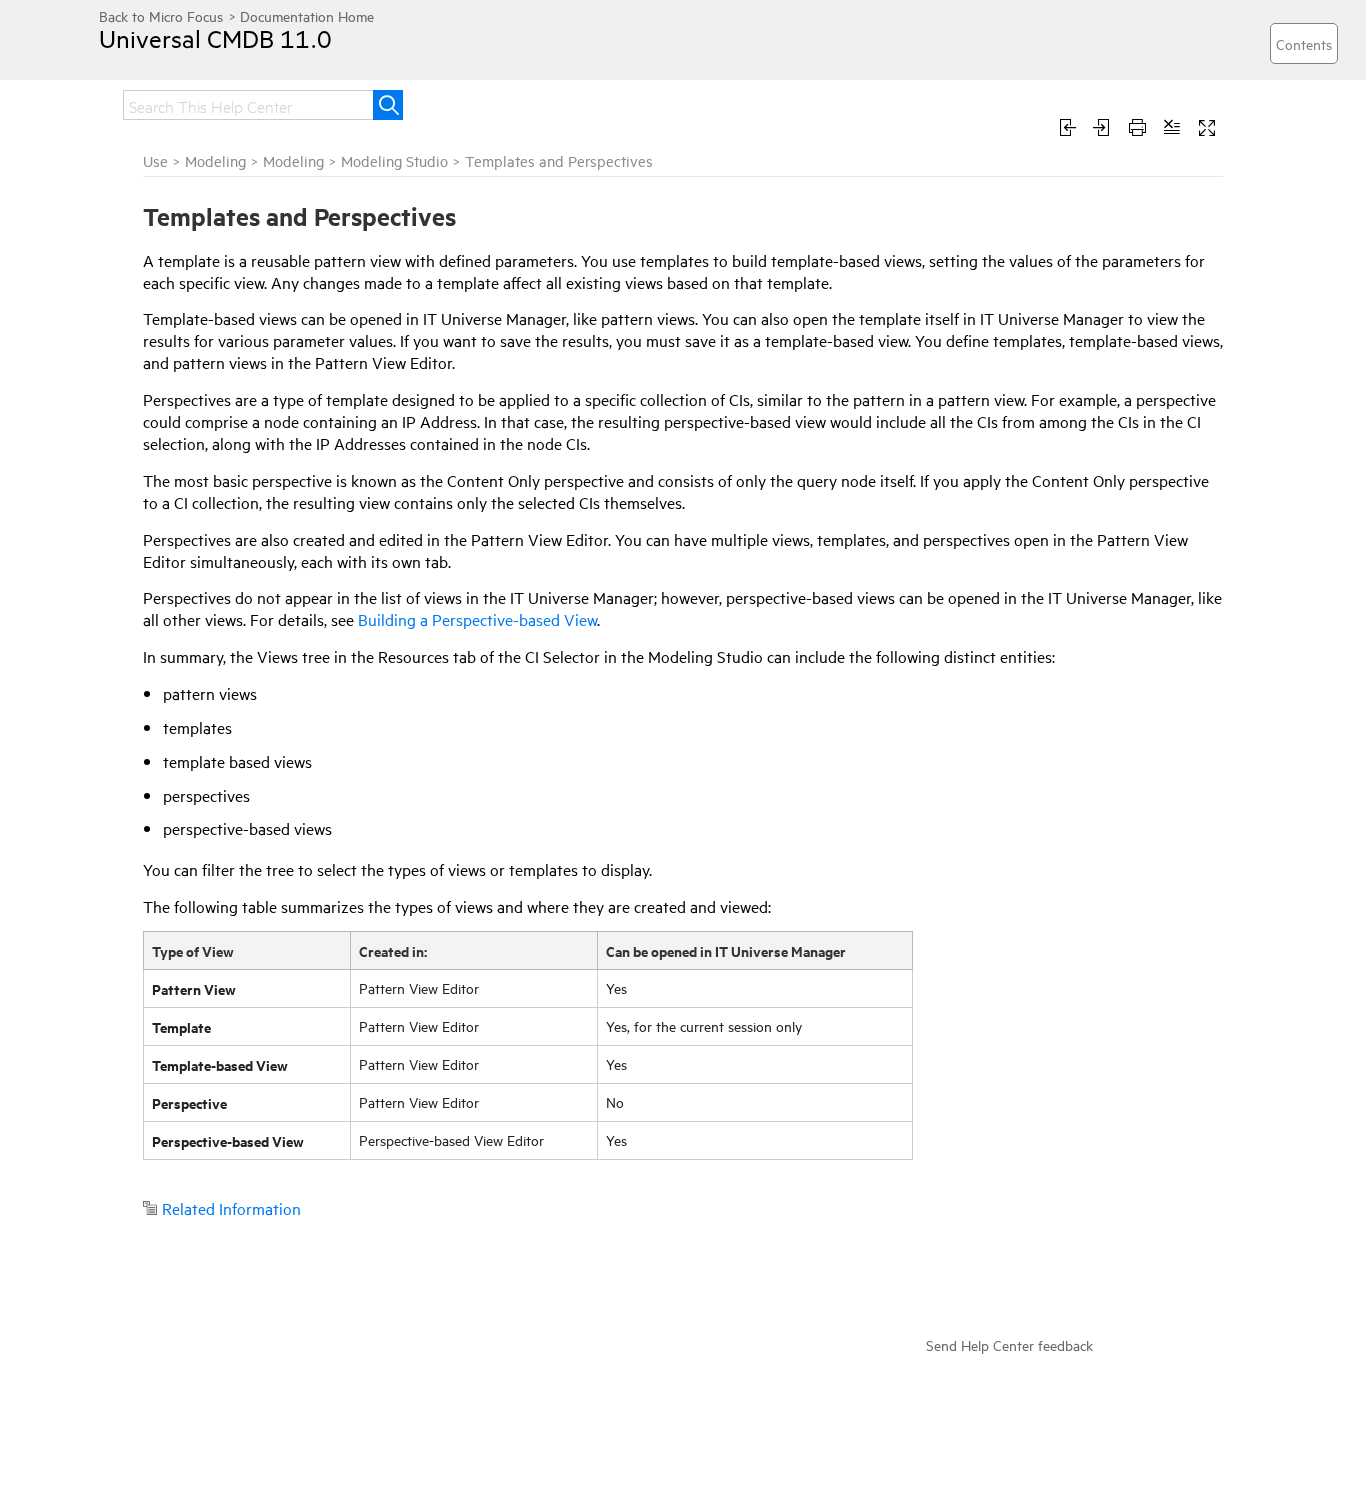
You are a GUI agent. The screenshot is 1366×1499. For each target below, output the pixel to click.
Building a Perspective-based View (477, 619)
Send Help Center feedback (1009, 1344)
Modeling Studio (394, 160)
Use (155, 160)
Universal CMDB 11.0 (215, 38)
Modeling (215, 160)
